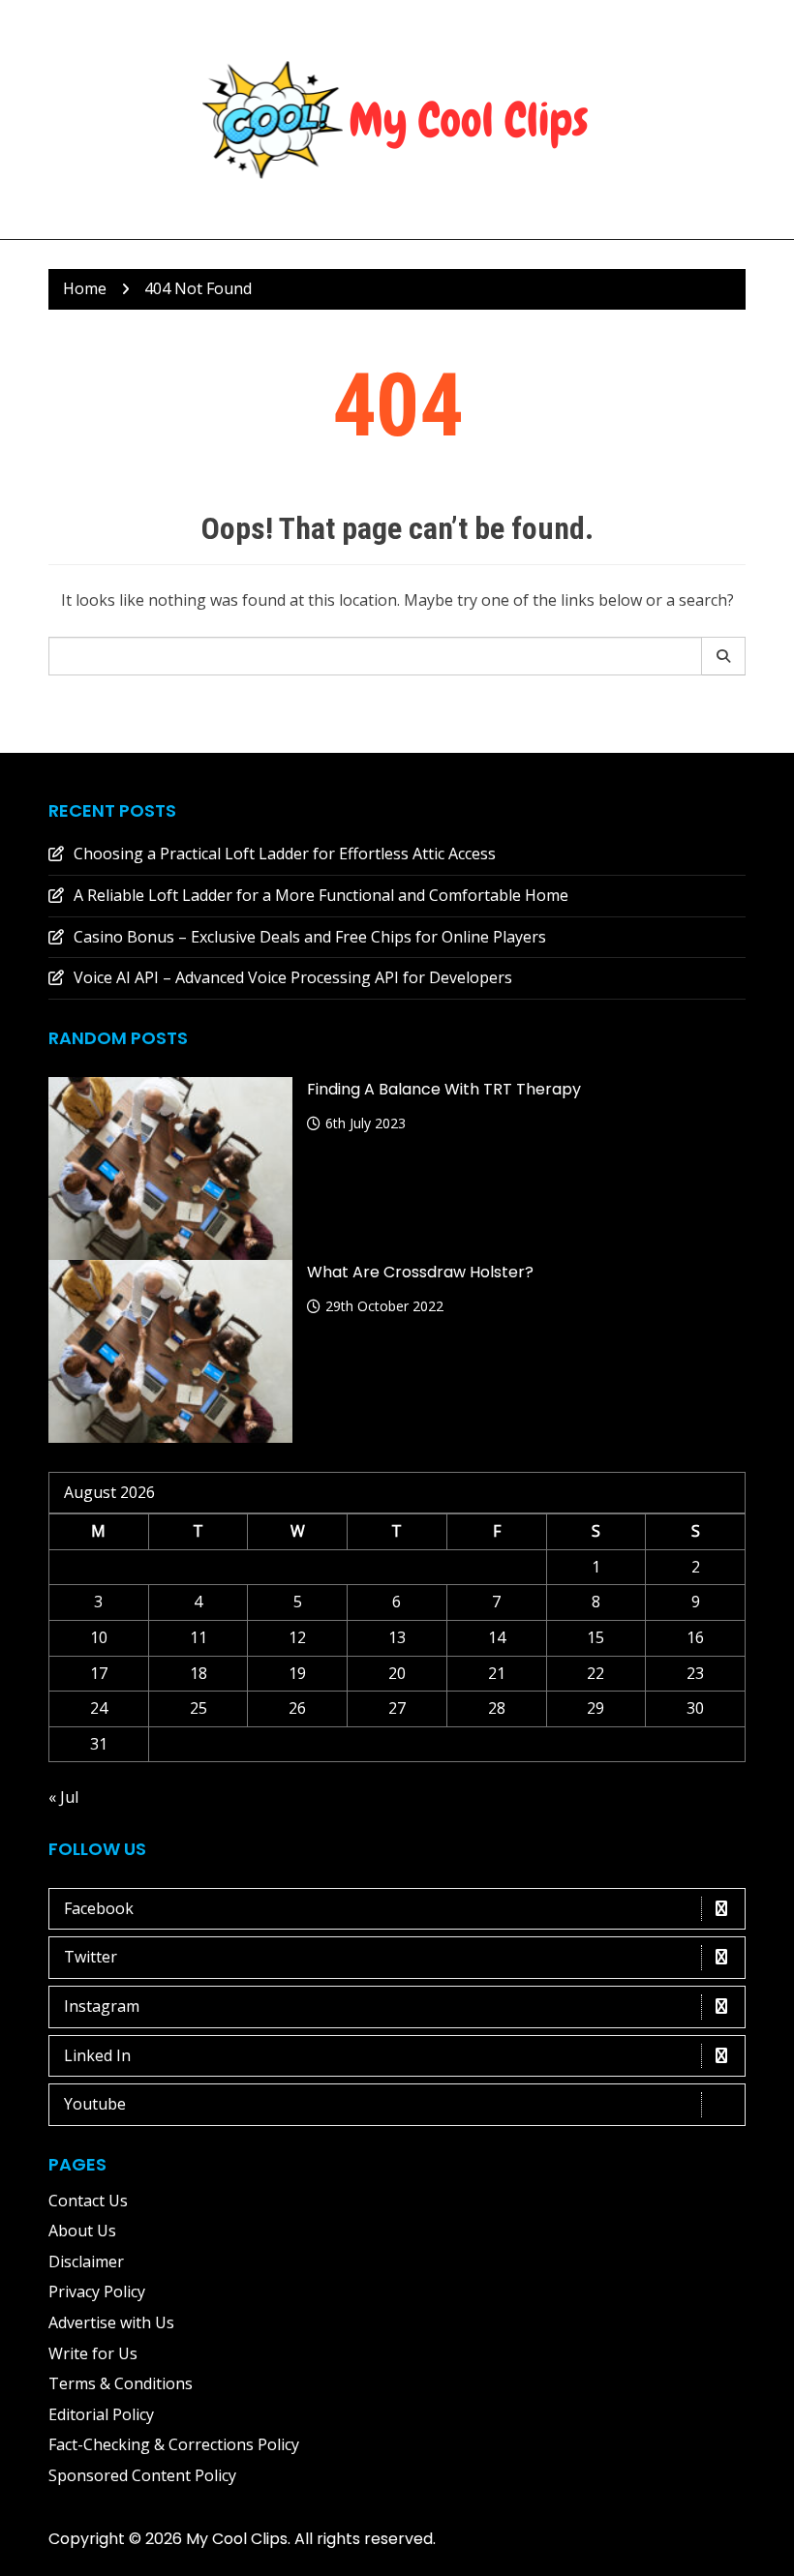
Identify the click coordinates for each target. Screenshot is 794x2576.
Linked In (97, 2055)
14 (497, 1637)
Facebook (99, 1908)
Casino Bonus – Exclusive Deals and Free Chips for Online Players (310, 937)
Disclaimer (86, 2261)
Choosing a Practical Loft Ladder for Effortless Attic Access (285, 854)
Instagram (102, 2006)
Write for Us (93, 2353)
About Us (82, 2231)
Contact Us (88, 2201)
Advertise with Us (111, 2322)
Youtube (95, 2104)
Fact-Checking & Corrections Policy (174, 2444)
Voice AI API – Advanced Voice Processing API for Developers (293, 977)
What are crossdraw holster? (420, 1272)
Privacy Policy (97, 2291)
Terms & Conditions (121, 2383)
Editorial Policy (101, 2414)
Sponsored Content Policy (142, 2475)
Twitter (91, 1957)
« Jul (63, 1797)
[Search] (724, 656)
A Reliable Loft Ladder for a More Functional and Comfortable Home (321, 895)
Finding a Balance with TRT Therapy (444, 1089)
